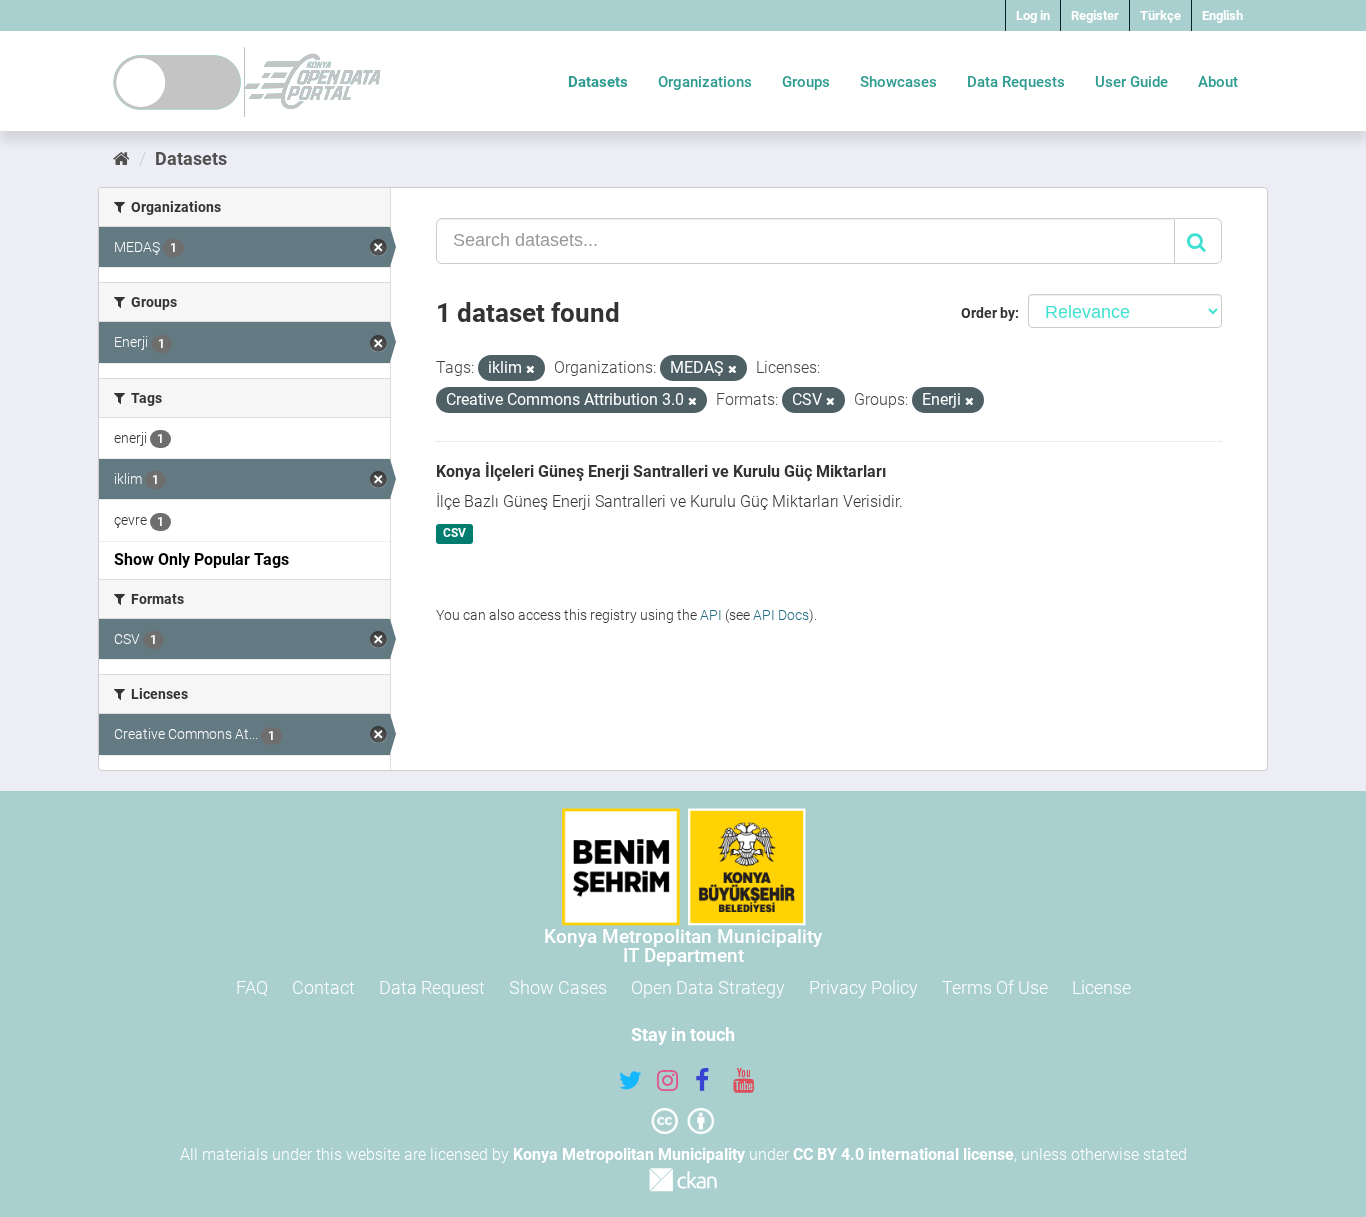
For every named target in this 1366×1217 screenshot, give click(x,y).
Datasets (598, 82)
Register (1095, 15)
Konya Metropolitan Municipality (629, 1154)
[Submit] (1198, 241)
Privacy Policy (863, 987)
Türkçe (1160, 15)
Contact (323, 987)
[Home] (121, 158)
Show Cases (558, 987)
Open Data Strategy (708, 987)
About (1218, 82)
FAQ (252, 987)
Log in (1033, 15)
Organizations (705, 82)
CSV (454, 534)
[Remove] (530, 369)
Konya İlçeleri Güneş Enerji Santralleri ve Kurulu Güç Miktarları (661, 471)
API (711, 615)
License (1101, 987)
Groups (806, 82)
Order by (988, 313)
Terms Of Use (995, 987)
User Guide (1131, 82)
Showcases (898, 82)
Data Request (432, 987)
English (1222, 15)
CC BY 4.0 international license (903, 1154)
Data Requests (1016, 82)
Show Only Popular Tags (201, 559)
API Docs (781, 615)
